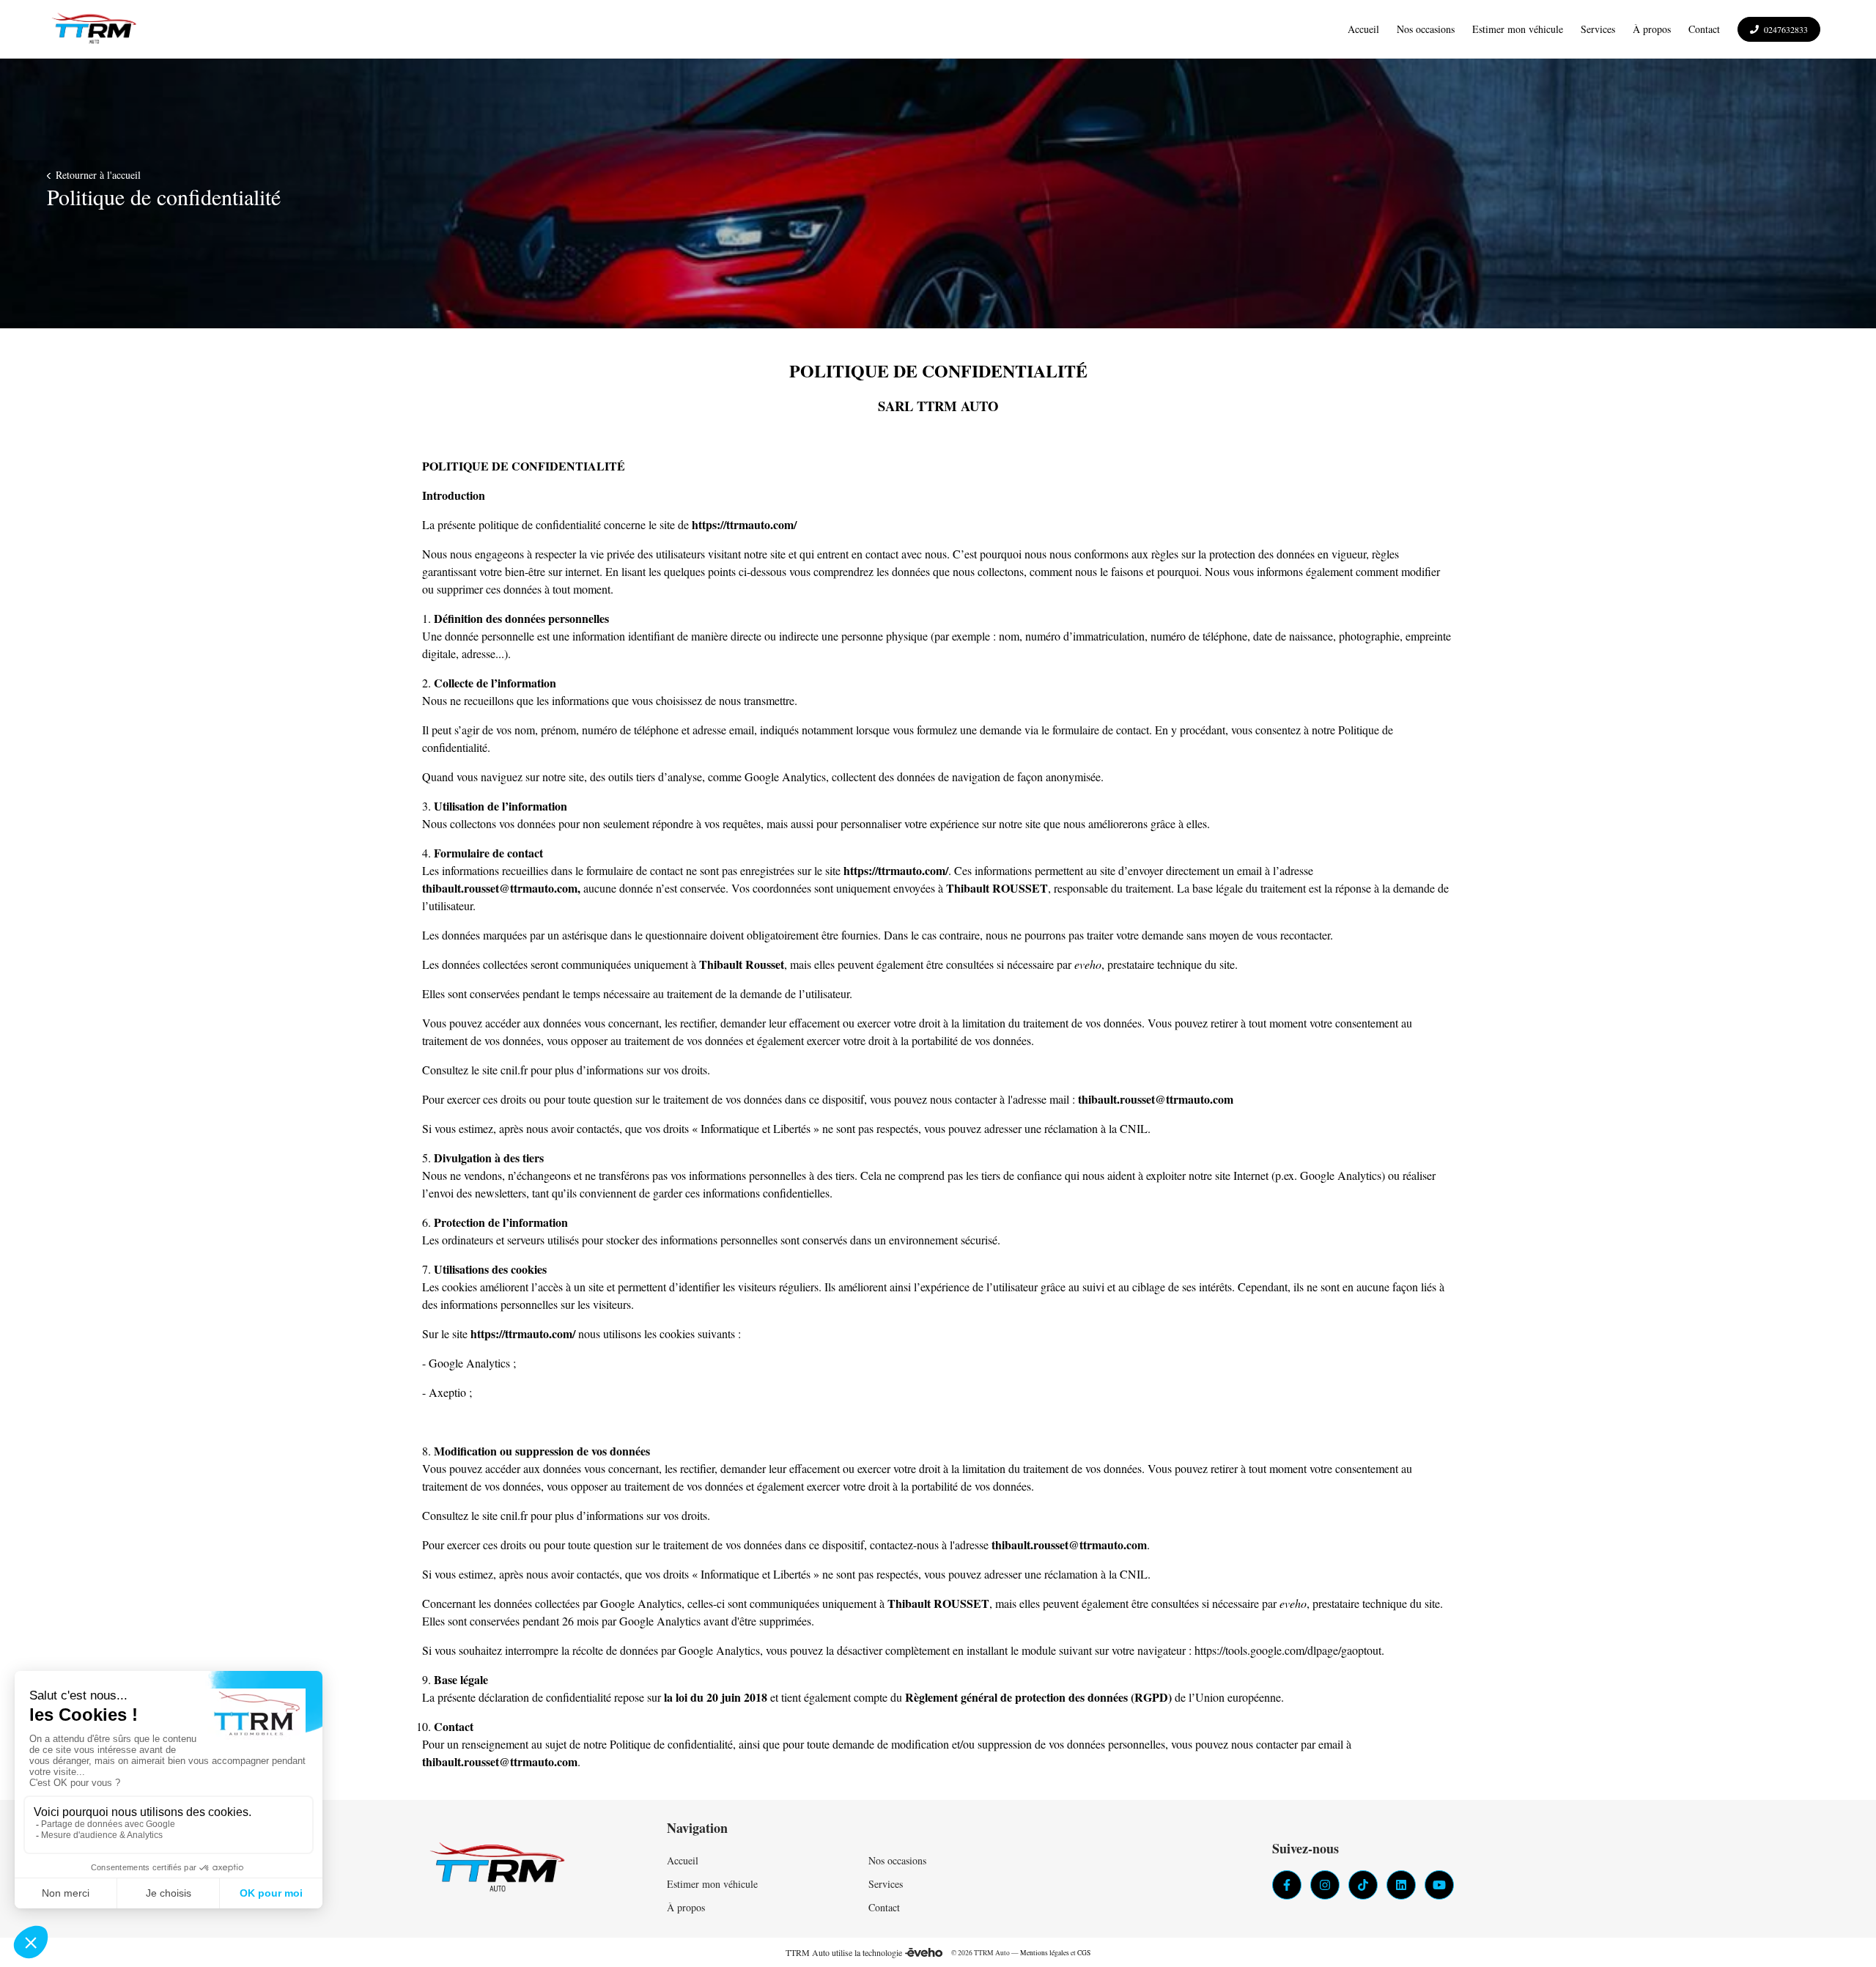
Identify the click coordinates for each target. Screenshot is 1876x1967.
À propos (686, 1907)
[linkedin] (1401, 1885)
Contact (884, 1907)
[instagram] (1325, 1885)
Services (886, 1884)
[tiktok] (1363, 1885)
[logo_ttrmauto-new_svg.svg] (94, 29)
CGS (1084, 1953)
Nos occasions (897, 1860)
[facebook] (1287, 1885)
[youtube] (1439, 1885)
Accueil (683, 1860)
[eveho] (924, 1952)
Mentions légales (1045, 1953)
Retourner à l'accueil (97, 175)
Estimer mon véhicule (712, 1884)
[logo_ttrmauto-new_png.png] (498, 1869)
